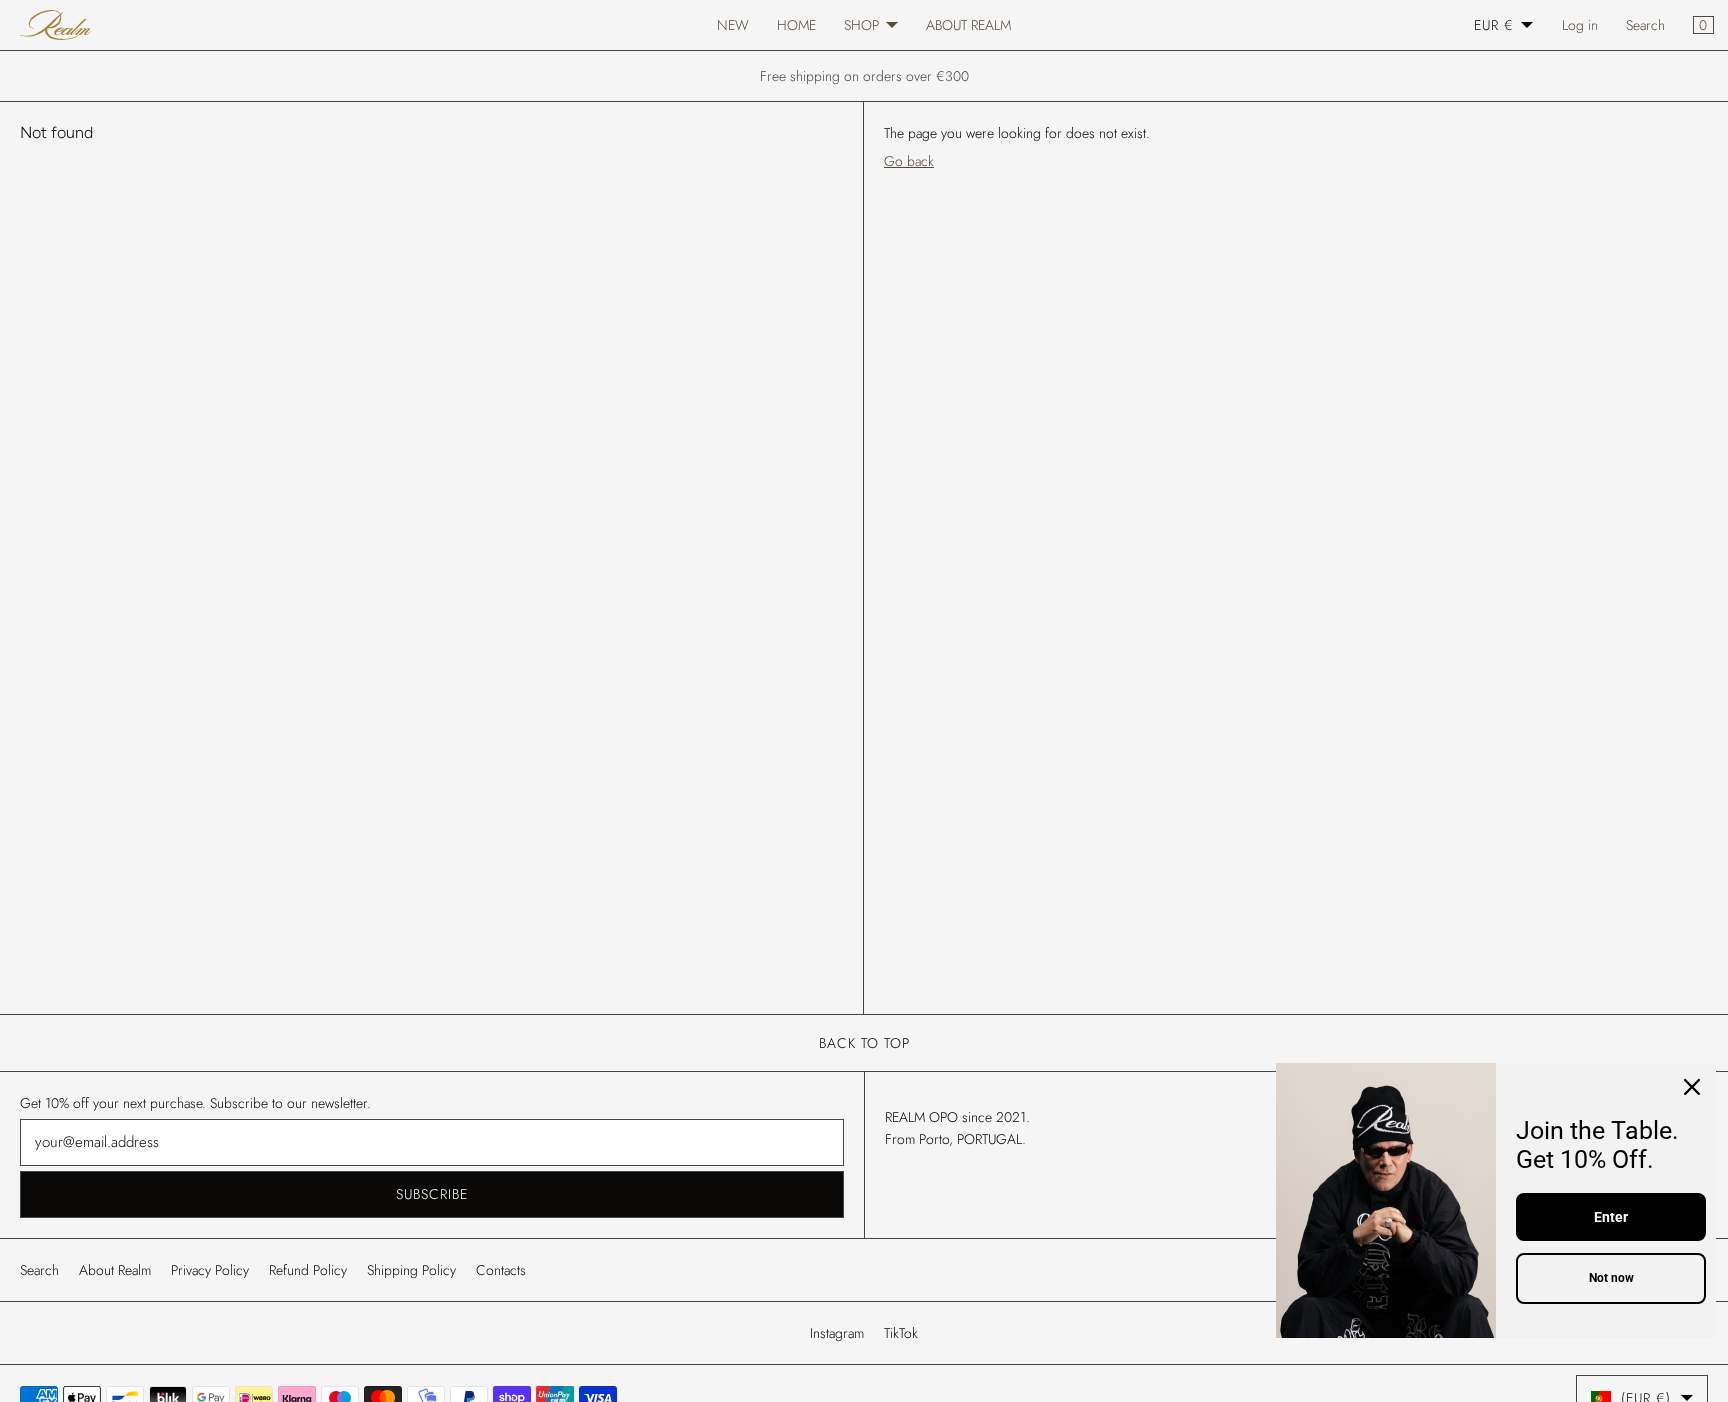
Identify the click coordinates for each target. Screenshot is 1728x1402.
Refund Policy (308, 1270)
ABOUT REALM (968, 25)
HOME (796, 25)
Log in (1580, 25)
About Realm (115, 1270)
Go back (909, 161)
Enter (1611, 1217)
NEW (733, 25)
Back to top (864, 1043)
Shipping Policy (411, 1270)
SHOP (861, 25)
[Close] (1692, 1087)
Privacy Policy (210, 1270)
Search (1645, 25)
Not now (1611, 1278)
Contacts (501, 1270)
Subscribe (432, 1194)
